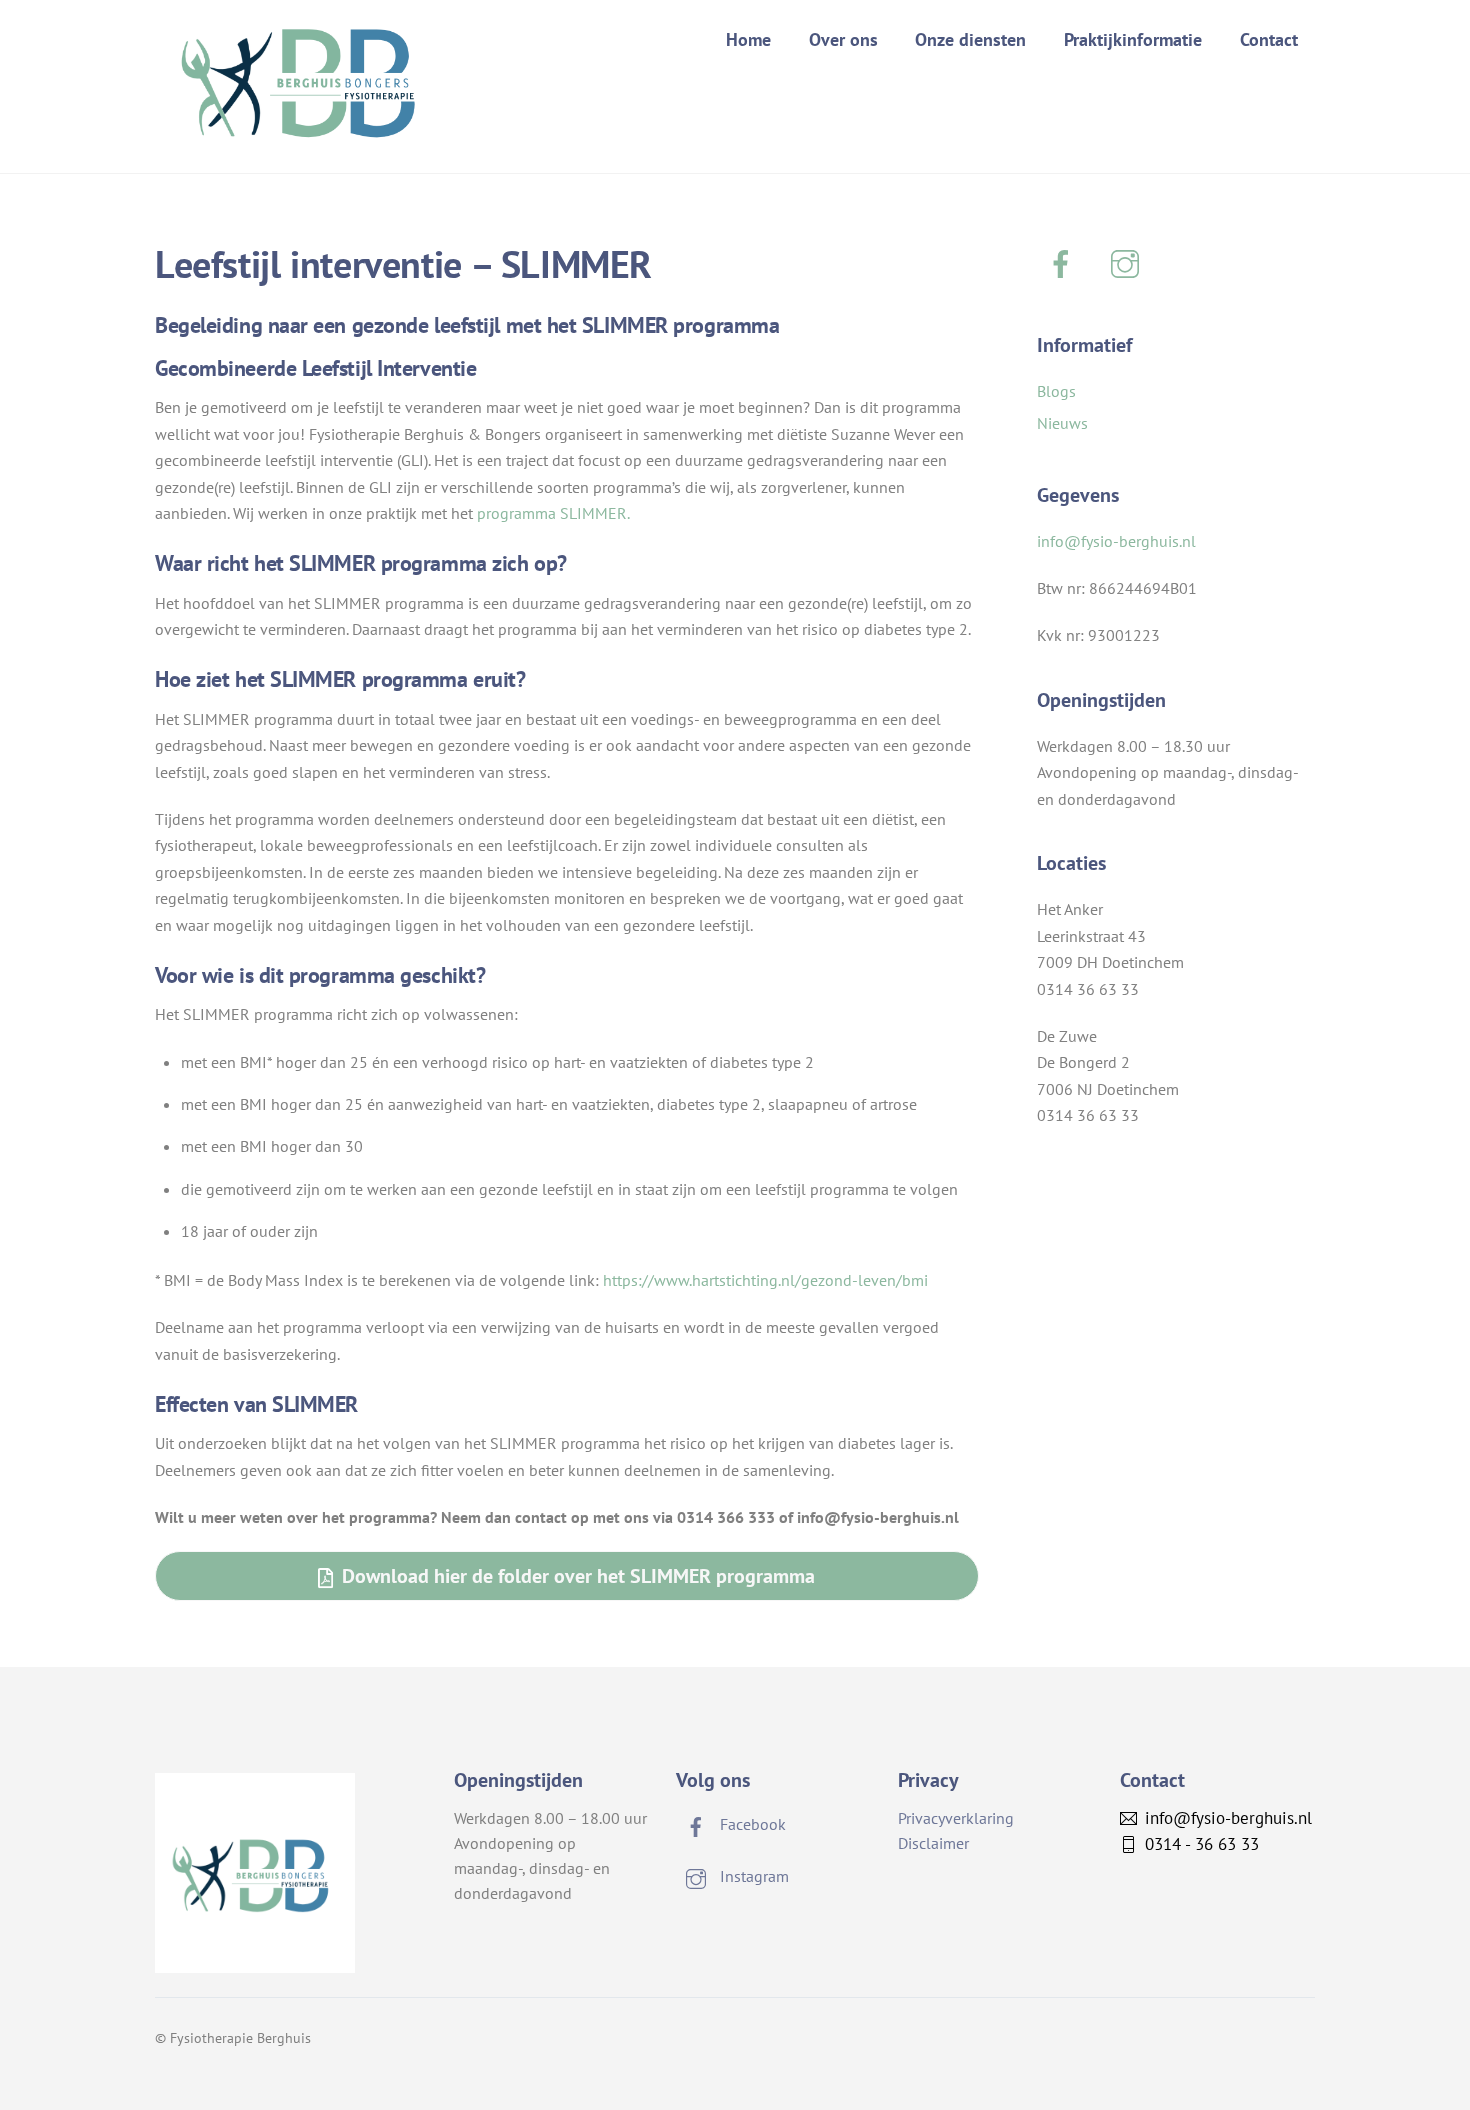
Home (748, 39)
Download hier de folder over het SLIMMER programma (578, 1575)
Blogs (1056, 391)
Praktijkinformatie (1133, 39)
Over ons (843, 39)
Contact (1269, 39)
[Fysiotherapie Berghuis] (305, 129)
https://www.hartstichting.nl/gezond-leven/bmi (765, 1280)
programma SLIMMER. (553, 513)
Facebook (751, 1824)
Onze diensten (970, 39)
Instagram (752, 1876)
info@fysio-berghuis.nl (1116, 541)
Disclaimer (933, 1843)
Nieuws (1062, 423)
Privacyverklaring (956, 1818)
